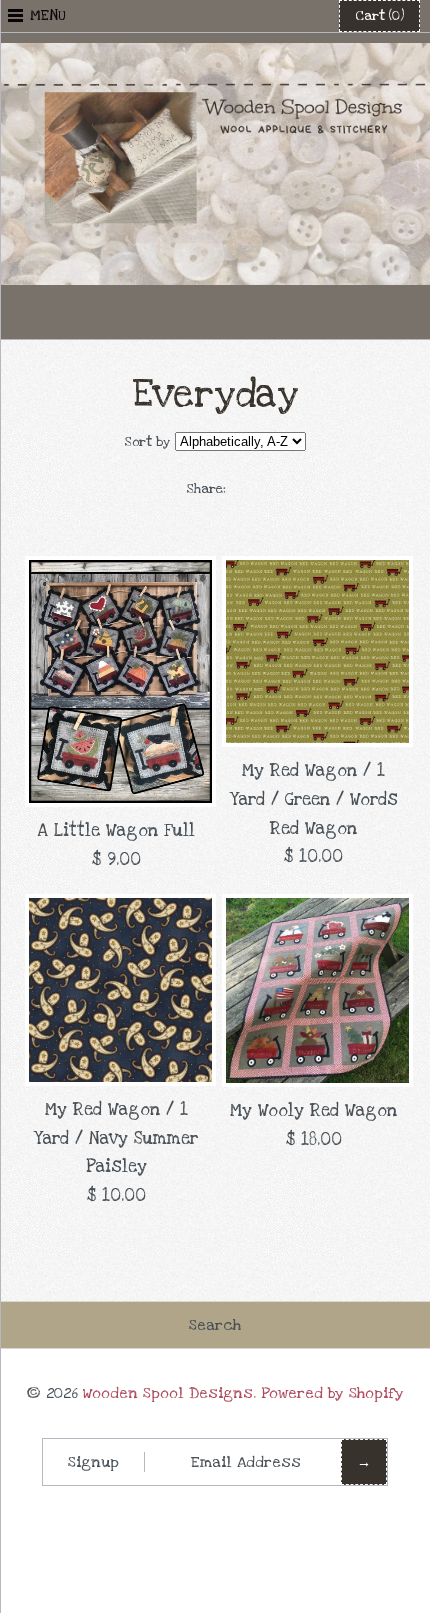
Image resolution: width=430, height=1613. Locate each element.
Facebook (166, 312)
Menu (48, 15)
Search (215, 1325)
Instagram (264, 312)
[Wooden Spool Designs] (215, 56)
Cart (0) (379, 16)
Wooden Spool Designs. (169, 1393)
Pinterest (215, 312)
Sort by (147, 442)
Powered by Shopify (332, 1393)
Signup (93, 1462)
